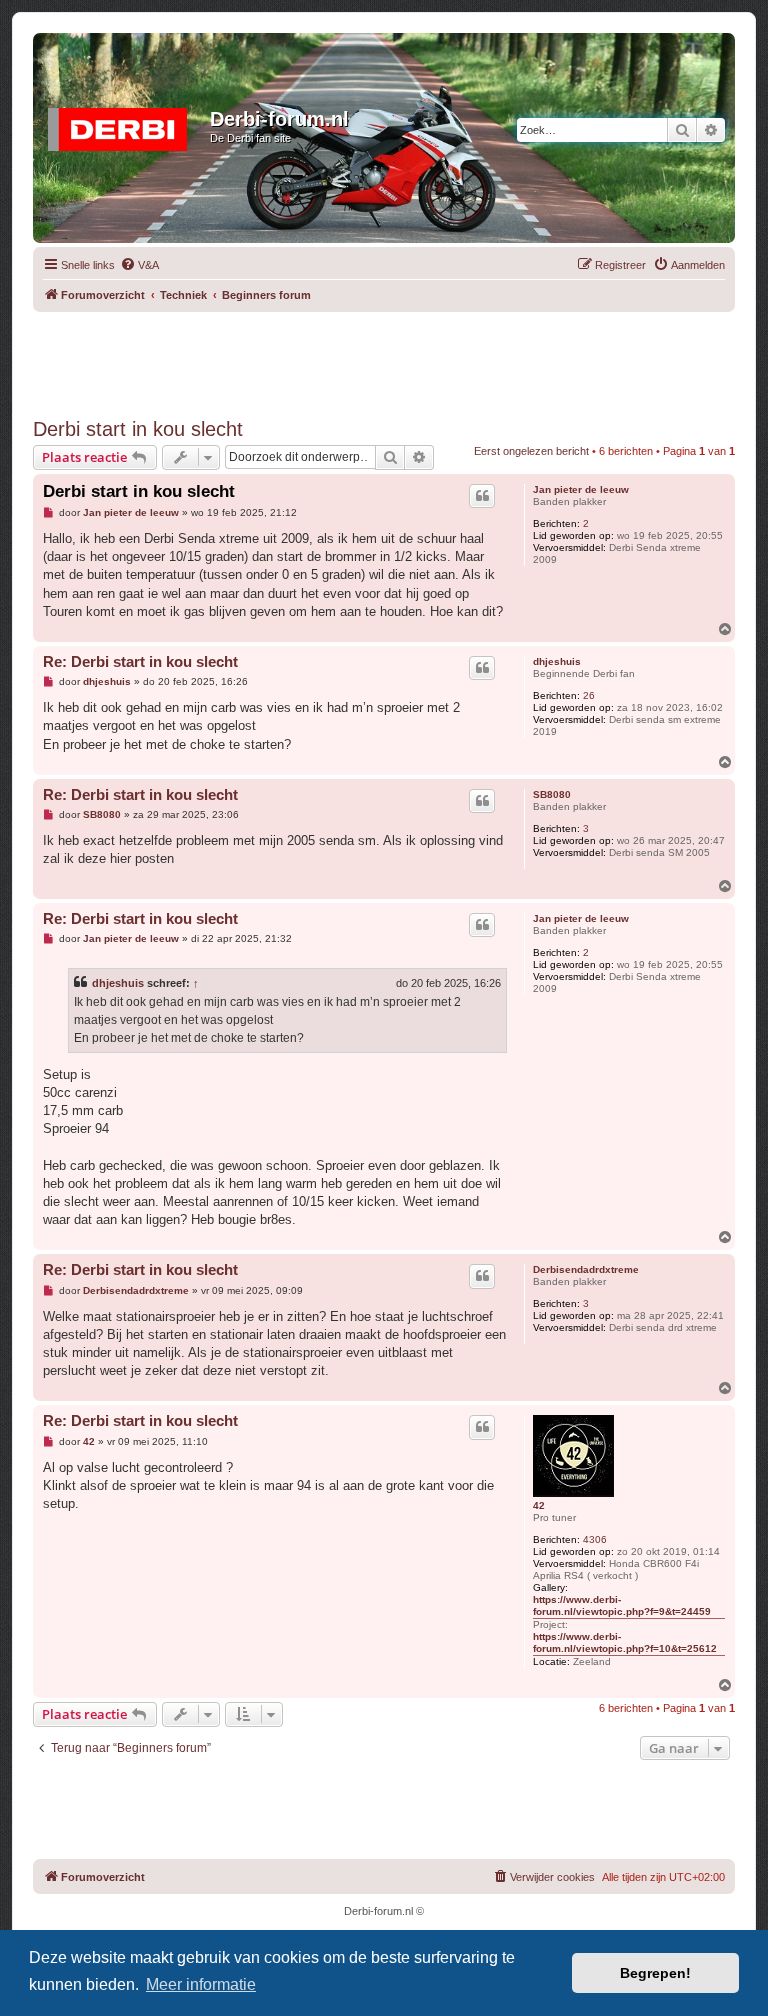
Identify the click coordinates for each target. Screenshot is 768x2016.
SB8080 (552, 794)
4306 (595, 1539)
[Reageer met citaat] (482, 496)
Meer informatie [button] (201, 1984)
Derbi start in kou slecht (138, 429)
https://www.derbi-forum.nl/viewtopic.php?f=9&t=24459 (622, 1605)
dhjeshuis (557, 661)
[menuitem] (139, 265)
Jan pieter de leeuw (581, 489)
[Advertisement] (397, 357)
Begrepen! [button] (655, 1973)
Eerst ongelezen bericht (531, 451)
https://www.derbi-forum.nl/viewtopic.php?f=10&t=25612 (625, 1642)
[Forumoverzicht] (124, 125)
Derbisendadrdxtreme (586, 1269)
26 (589, 695)
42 (539, 1505)
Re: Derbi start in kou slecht (140, 661)
